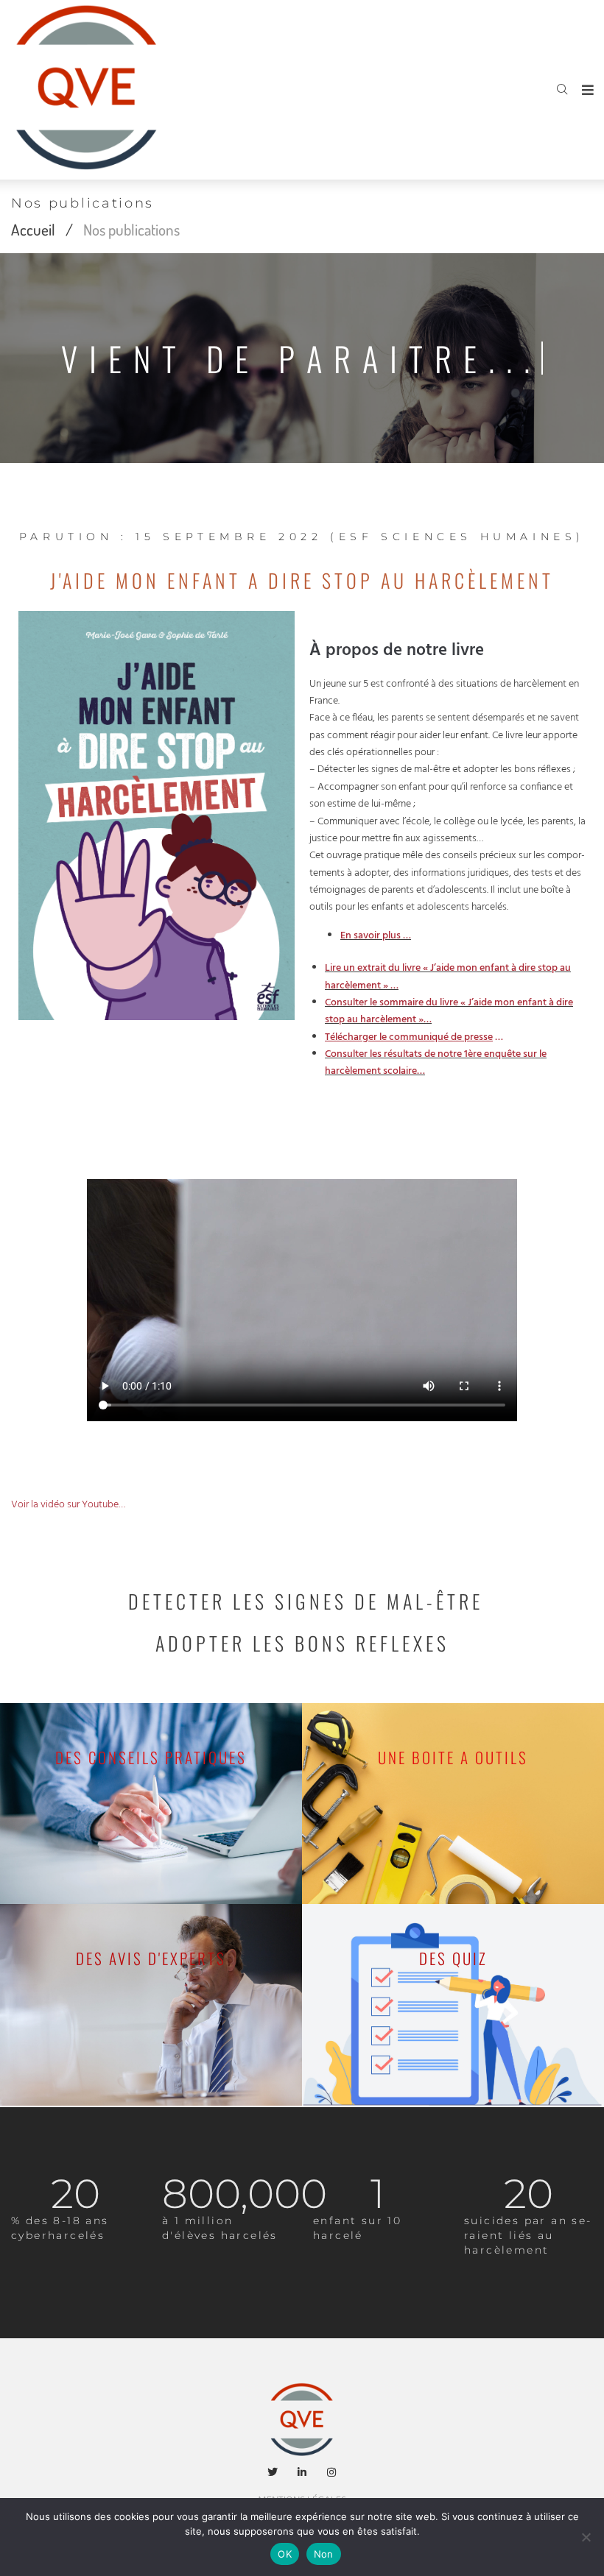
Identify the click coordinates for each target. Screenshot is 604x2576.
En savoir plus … (376, 936)
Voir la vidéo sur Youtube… (68, 1505)
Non (324, 2554)
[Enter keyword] (562, 90)
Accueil (33, 229)
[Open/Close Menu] (587, 90)
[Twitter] (273, 2472)
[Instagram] (331, 2472)
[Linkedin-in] (302, 2472)
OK (285, 2554)
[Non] (586, 2537)
